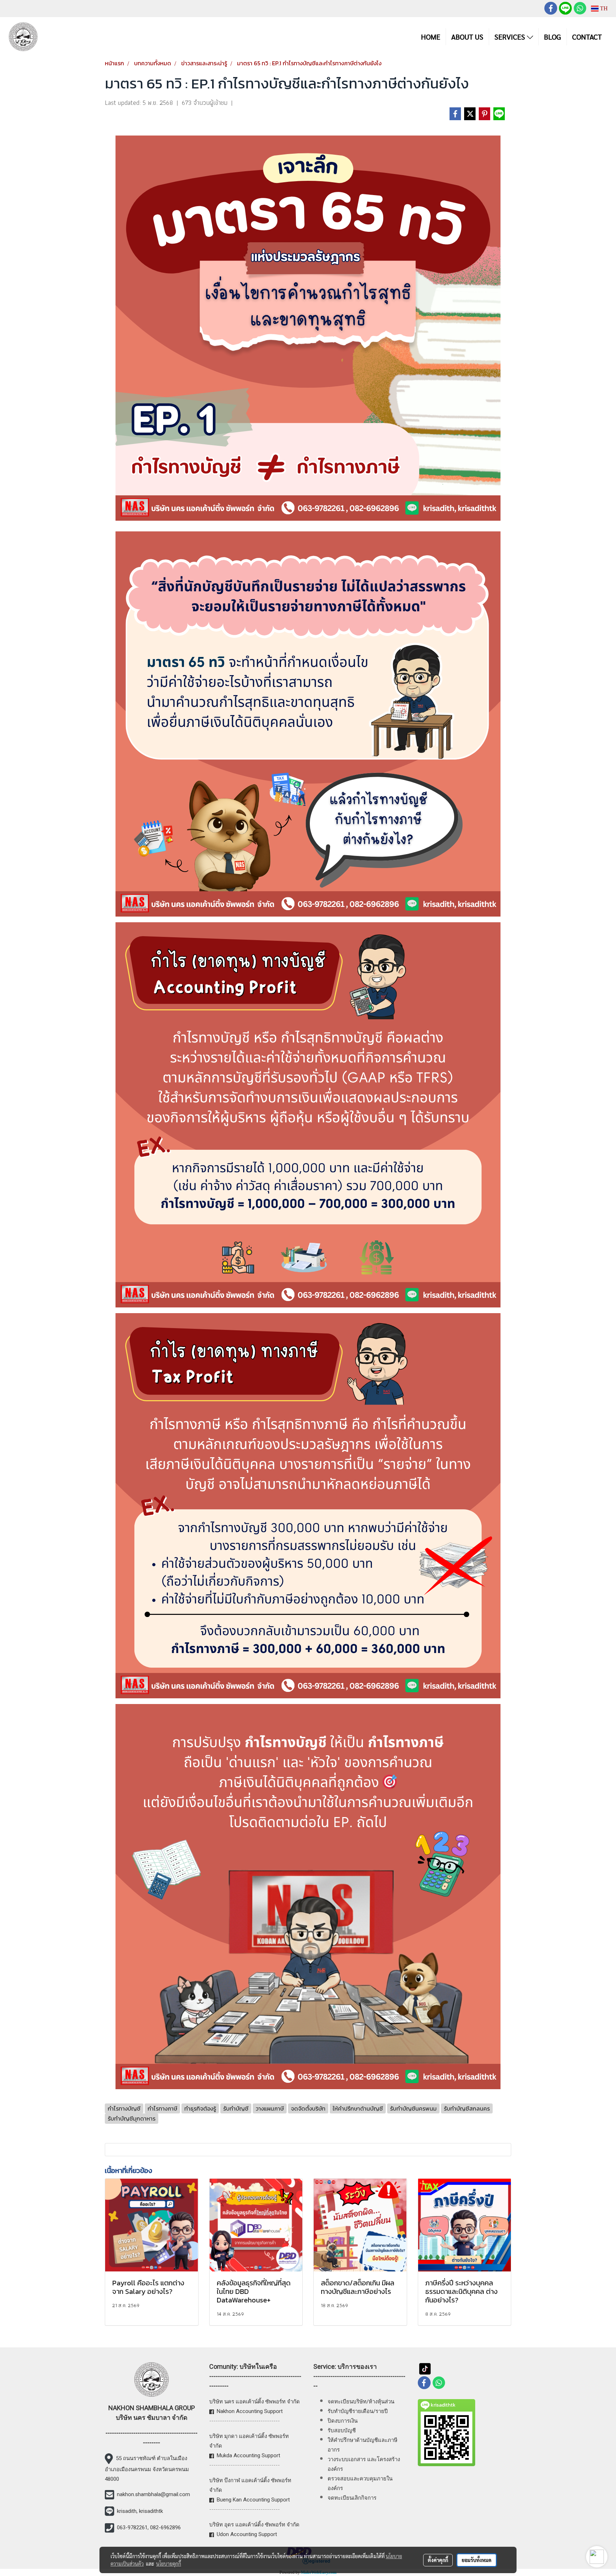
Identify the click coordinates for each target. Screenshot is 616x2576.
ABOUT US (467, 37)
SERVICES (511, 37)
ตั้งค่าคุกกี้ (438, 2560)
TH (603, 8)
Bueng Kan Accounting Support (253, 2500)
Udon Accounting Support (247, 2534)
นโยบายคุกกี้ (169, 2564)
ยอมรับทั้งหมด (477, 2560)
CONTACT (587, 37)
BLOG (553, 37)
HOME (431, 37)
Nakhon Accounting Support (250, 2411)
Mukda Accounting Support (248, 2455)
